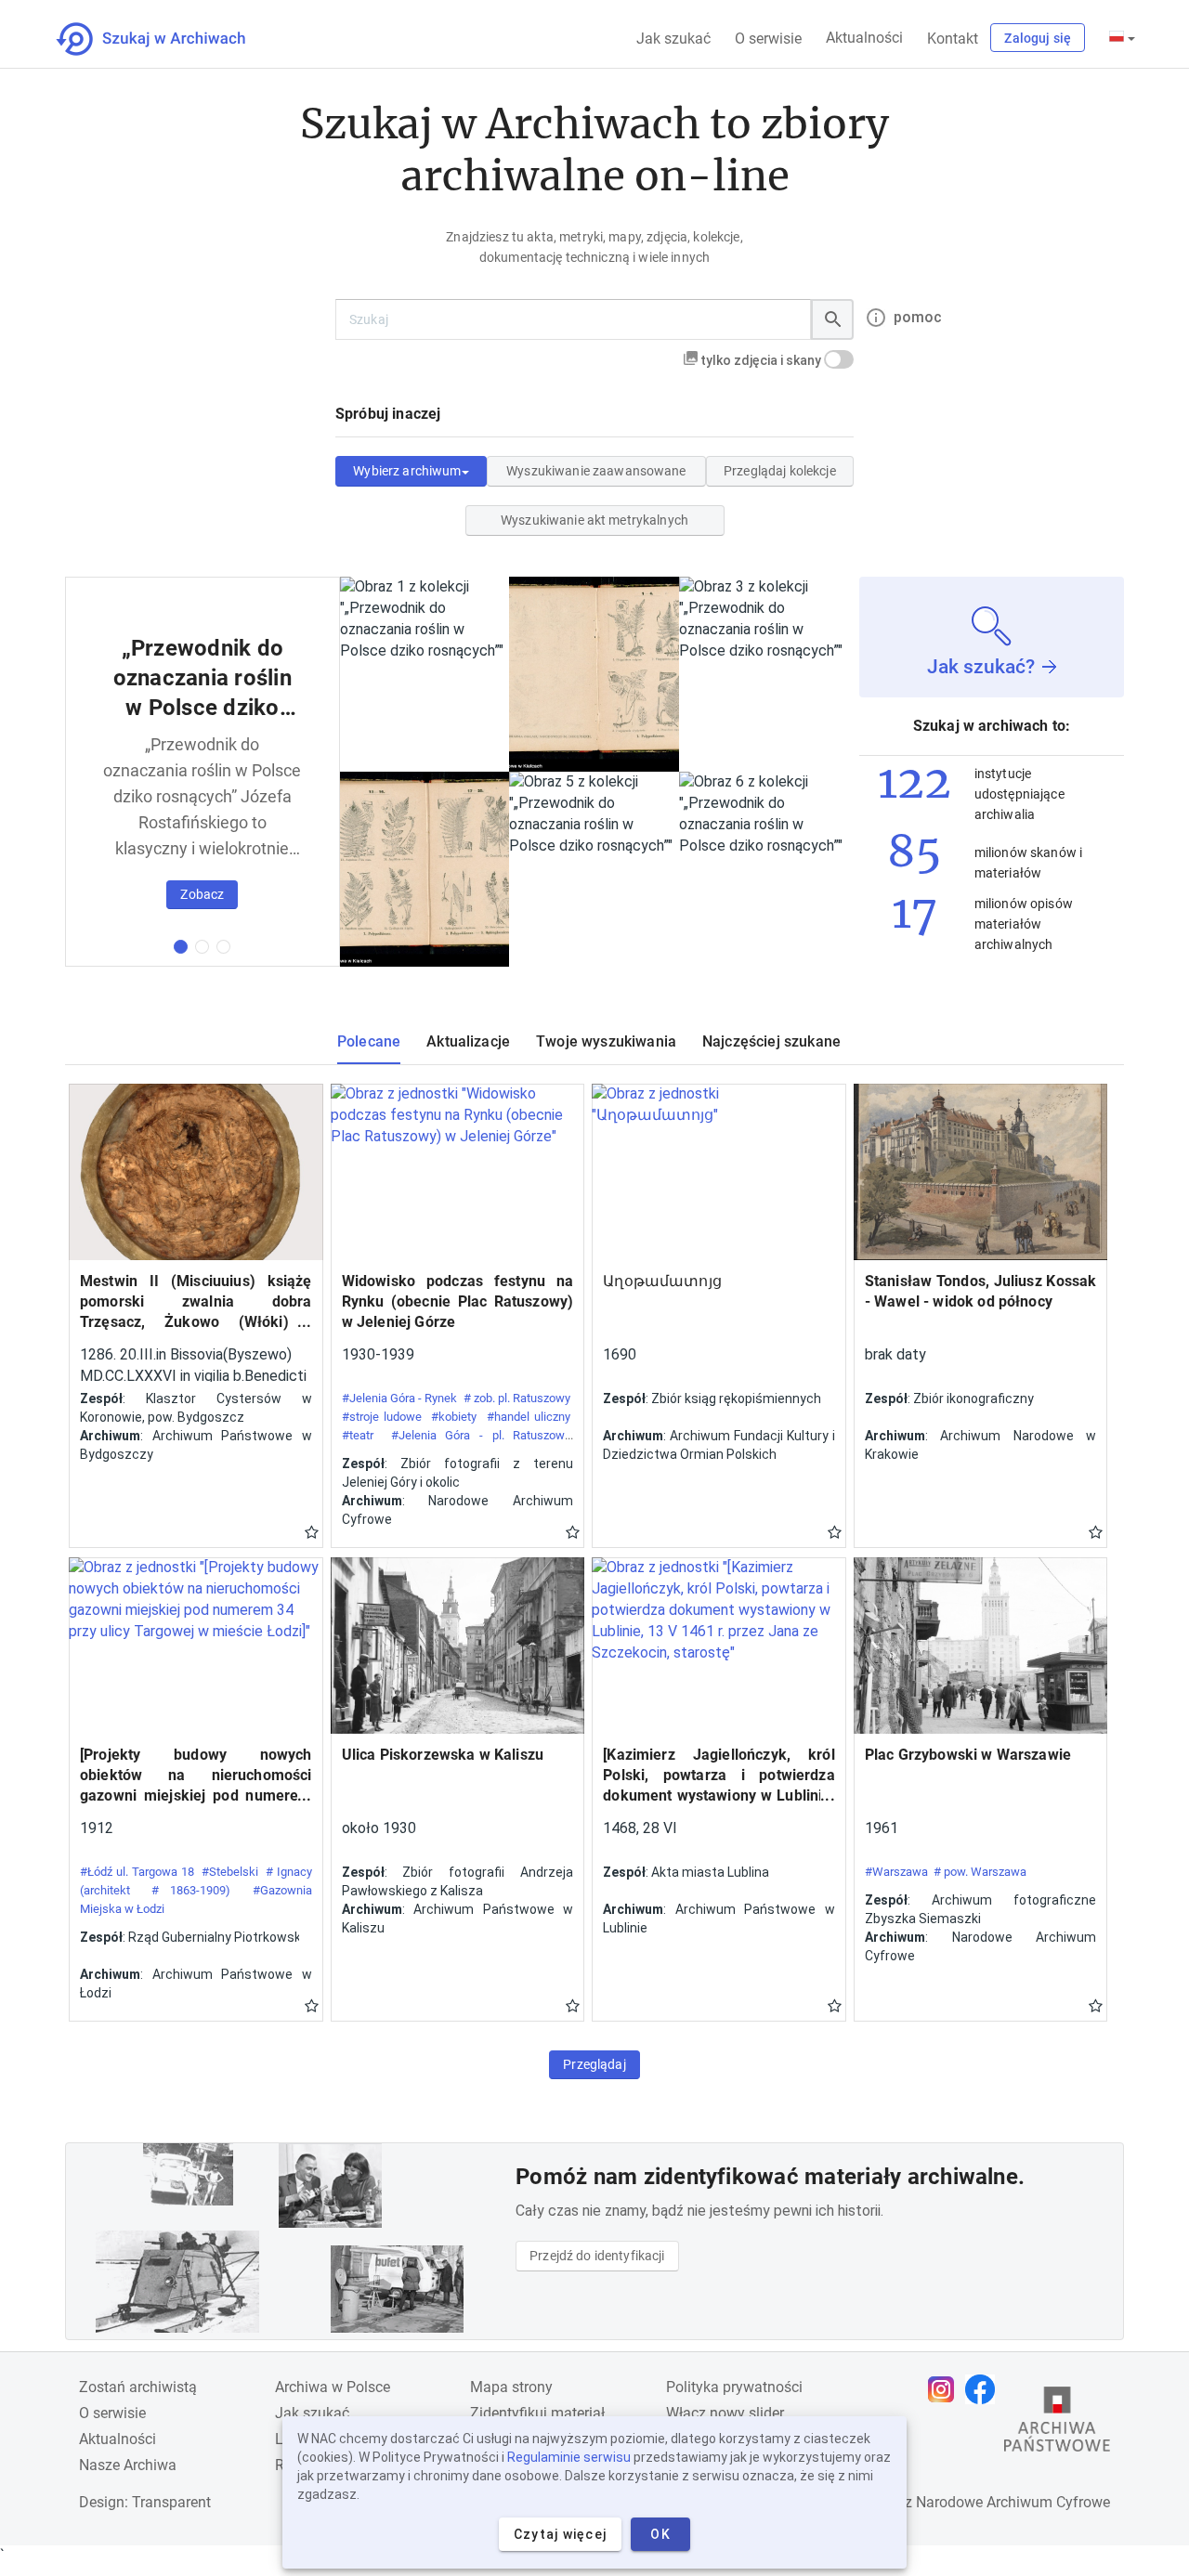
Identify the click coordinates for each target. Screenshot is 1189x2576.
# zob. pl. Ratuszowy (517, 1398)
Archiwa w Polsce (333, 2387)
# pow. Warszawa (980, 1872)
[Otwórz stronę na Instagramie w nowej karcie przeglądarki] (946, 2389)
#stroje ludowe (382, 1417)
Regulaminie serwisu (569, 2457)
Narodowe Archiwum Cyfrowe (1013, 2502)
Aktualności (864, 38)
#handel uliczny (529, 1417)
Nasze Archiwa (128, 2465)
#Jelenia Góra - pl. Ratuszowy (481, 1435)
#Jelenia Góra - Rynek (400, 1398)
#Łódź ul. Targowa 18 (137, 1872)
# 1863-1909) (191, 1890)
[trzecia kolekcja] (223, 947)
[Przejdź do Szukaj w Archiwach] (168, 39)
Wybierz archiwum (407, 471)
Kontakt (953, 39)
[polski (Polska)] (1122, 38)
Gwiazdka (312, 1531)
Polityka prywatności (734, 2387)
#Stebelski (230, 1872)
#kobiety (454, 1417)
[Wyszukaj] (832, 319)
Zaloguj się (1038, 38)
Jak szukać (673, 39)
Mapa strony (511, 2387)
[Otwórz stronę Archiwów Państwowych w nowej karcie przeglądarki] (1057, 2424)
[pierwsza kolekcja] (181, 947)
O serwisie (768, 39)
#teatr (358, 1435)
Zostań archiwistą (138, 2387)
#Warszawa (896, 1872)
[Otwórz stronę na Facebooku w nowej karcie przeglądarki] (985, 2389)
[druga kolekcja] (202, 947)
